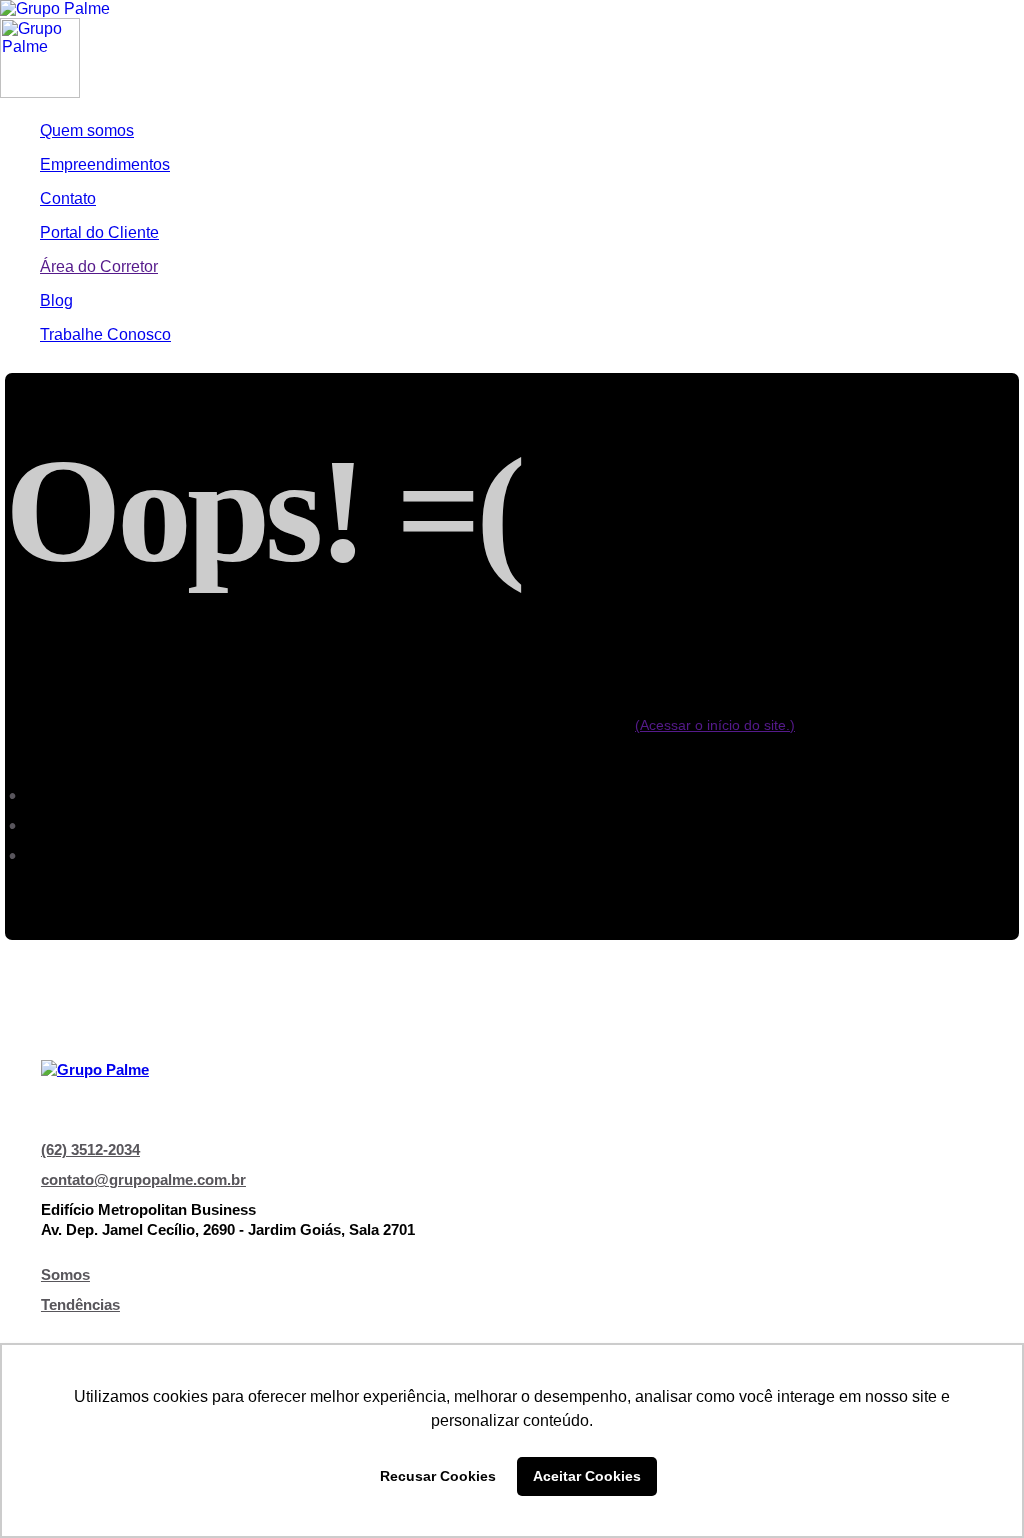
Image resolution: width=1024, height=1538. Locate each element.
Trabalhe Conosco (105, 334)
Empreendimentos (105, 164)
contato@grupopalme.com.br (143, 1179)
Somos (65, 1274)
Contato (68, 198)
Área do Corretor (99, 266)
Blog (56, 300)
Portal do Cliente (99, 232)
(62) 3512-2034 (90, 1149)
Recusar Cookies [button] (438, 1476)
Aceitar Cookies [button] (587, 1476)
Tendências (80, 1304)
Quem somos (87, 130)
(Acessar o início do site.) (715, 725)
